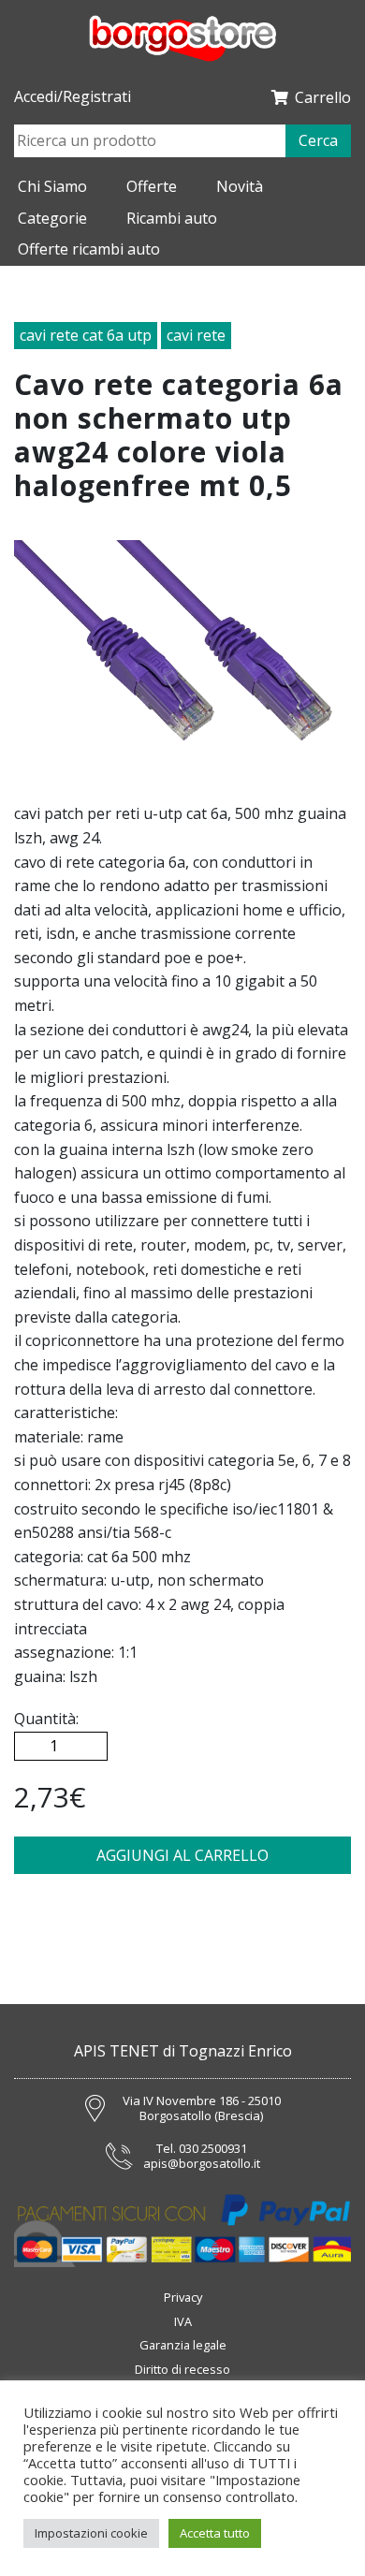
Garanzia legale (183, 2345)
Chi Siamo (52, 186)
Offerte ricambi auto (89, 249)
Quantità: (46, 1719)
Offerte (152, 186)
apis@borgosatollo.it (202, 2164)
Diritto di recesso (182, 2369)
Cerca (318, 140)
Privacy (183, 2297)
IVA (183, 2321)
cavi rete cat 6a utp (86, 335)
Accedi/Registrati (73, 97)
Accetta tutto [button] (215, 2533)
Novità (240, 186)
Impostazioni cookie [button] (91, 2533)
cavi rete (196, 335)
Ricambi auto (172, 218)
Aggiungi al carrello (182, 1855)
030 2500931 (213, 2149)
